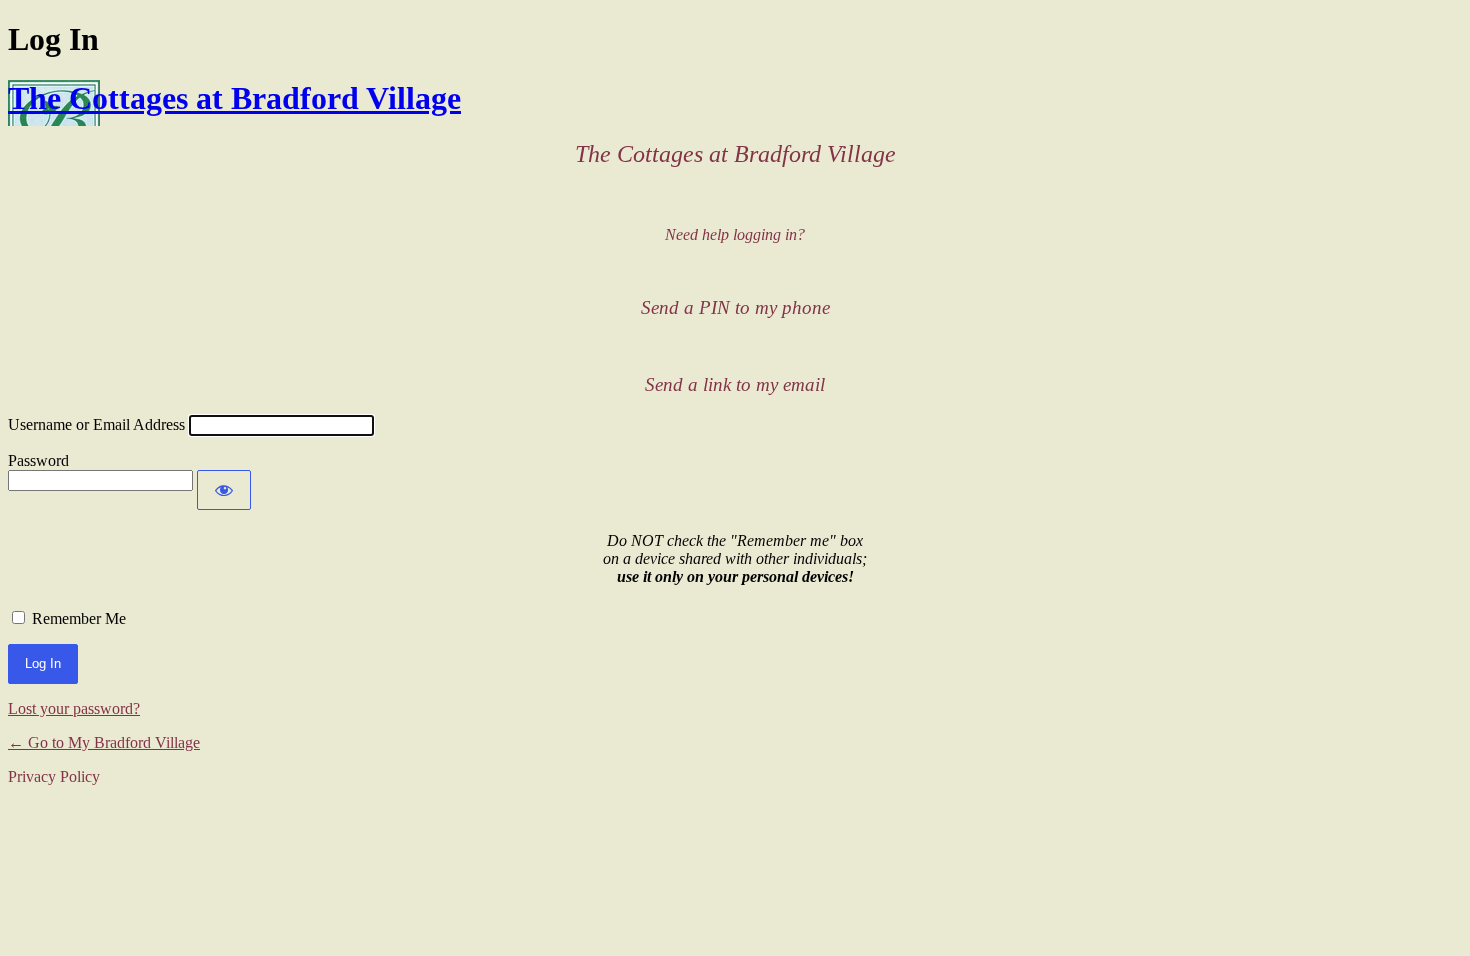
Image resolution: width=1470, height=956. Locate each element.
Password (38, 460)
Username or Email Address (96, 424)
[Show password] (224, 490)
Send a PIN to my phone (735, 307)
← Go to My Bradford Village (104, 742)
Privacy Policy (54, 776)
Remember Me (79, 618)
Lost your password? (74, 708)
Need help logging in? (735, 234)
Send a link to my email (735, 384)
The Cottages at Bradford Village (234, 98)
